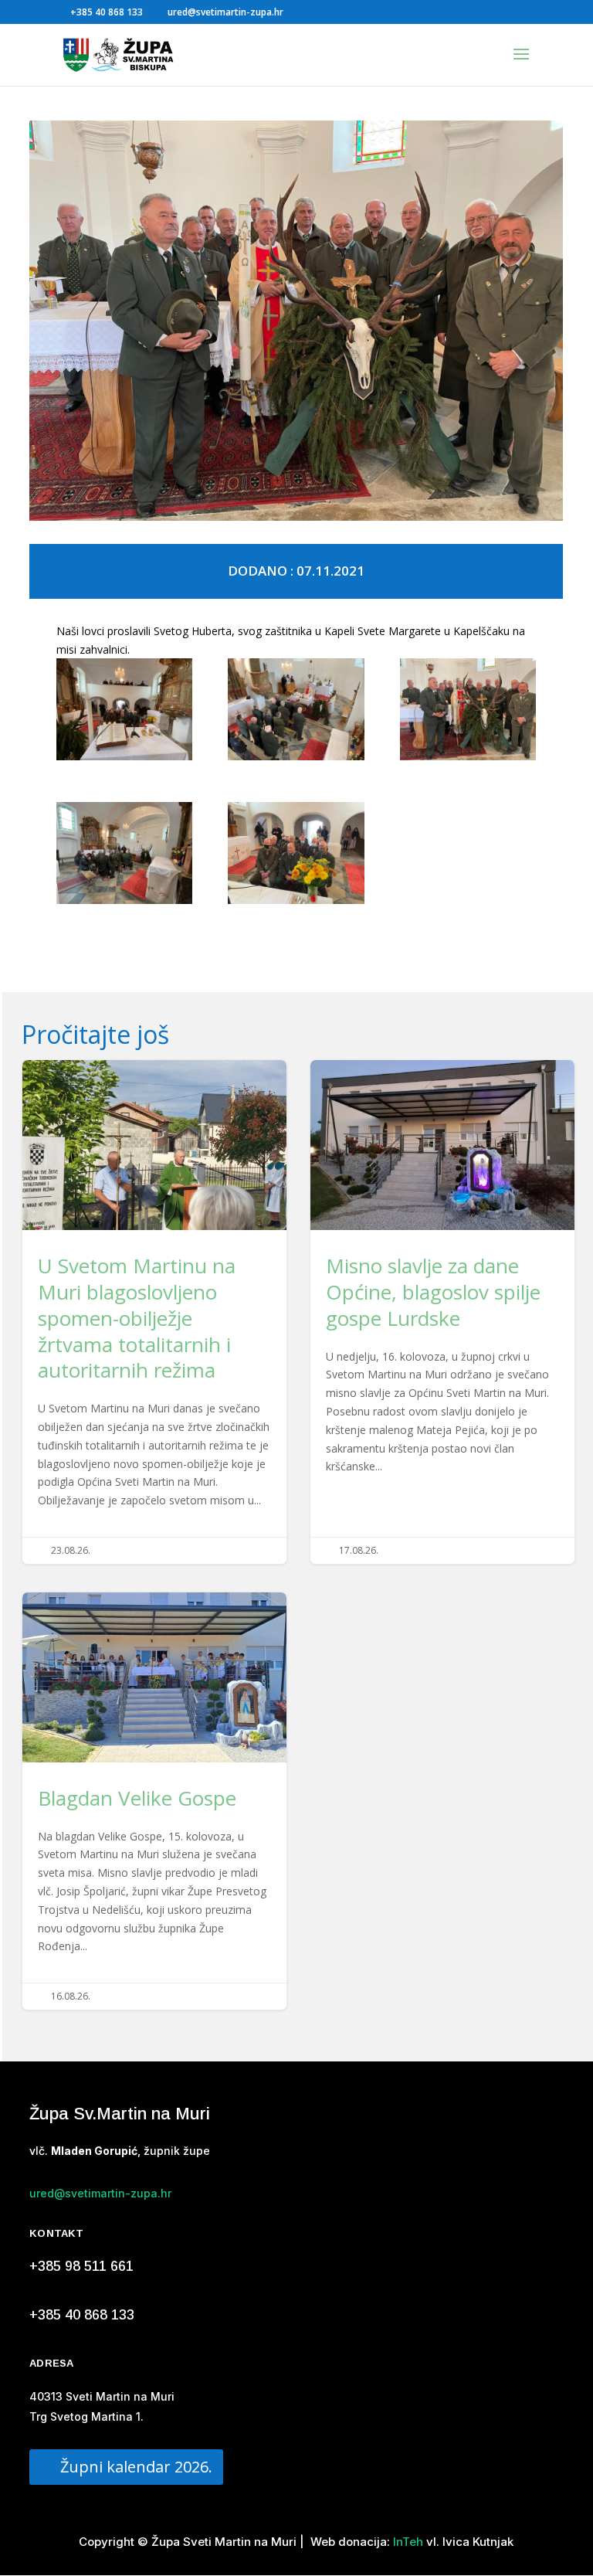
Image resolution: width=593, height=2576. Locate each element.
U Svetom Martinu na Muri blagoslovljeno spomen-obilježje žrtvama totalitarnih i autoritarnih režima (154, 1312)
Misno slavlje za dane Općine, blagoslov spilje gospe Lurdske (442, 1312)
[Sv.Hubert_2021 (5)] (296, 856)
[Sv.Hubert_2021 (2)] (468, 712)
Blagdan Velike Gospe (154, 1801)
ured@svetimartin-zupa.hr (100, 2193)
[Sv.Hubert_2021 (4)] (124, 712)
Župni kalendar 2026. (136, 2467)
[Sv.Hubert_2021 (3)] (296, 712)
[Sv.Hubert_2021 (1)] (124, 856)
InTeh (407, 2542)
